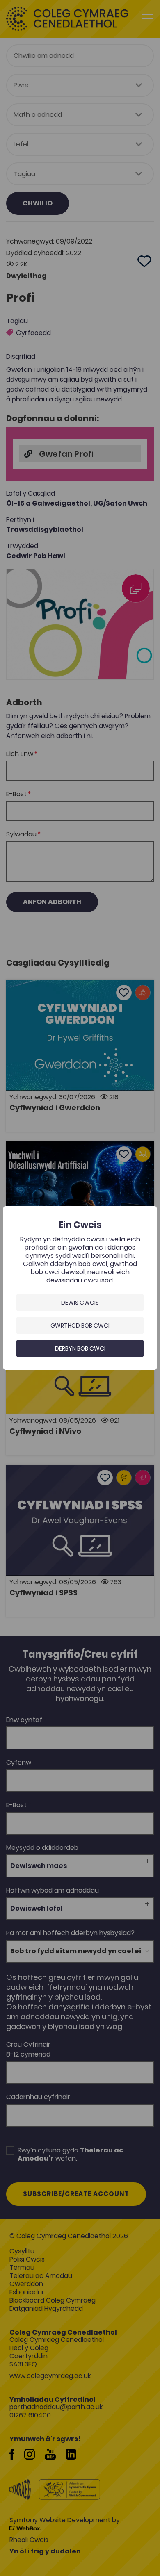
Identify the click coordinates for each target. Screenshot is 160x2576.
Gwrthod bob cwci (80, 1326)
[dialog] (80, 1288)
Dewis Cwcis (80, 1303)
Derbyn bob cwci (80, 1348)
